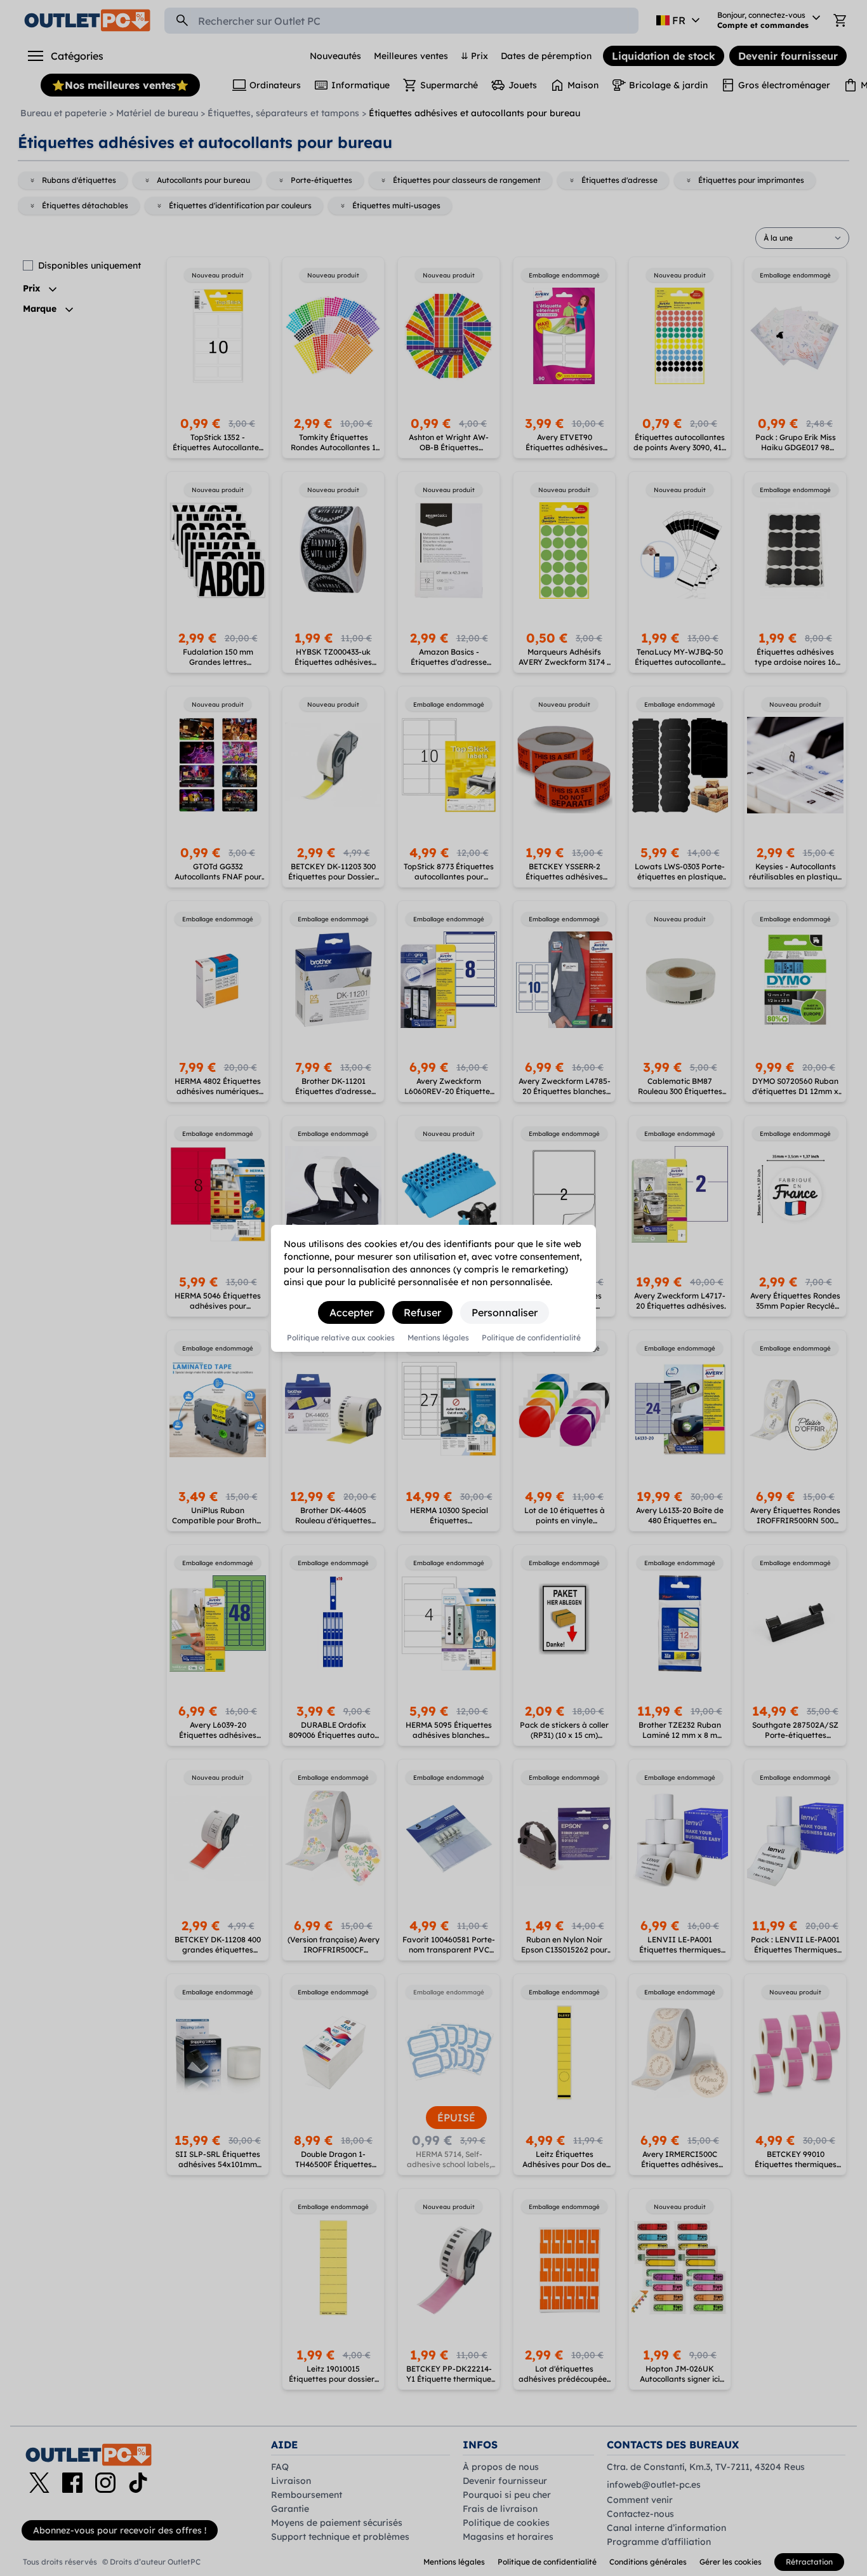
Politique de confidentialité (531, 1338)
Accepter (351, 1312)
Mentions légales (438, 1338)
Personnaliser (505, 1312)
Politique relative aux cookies (341, 1338)
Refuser (422, 1312)
